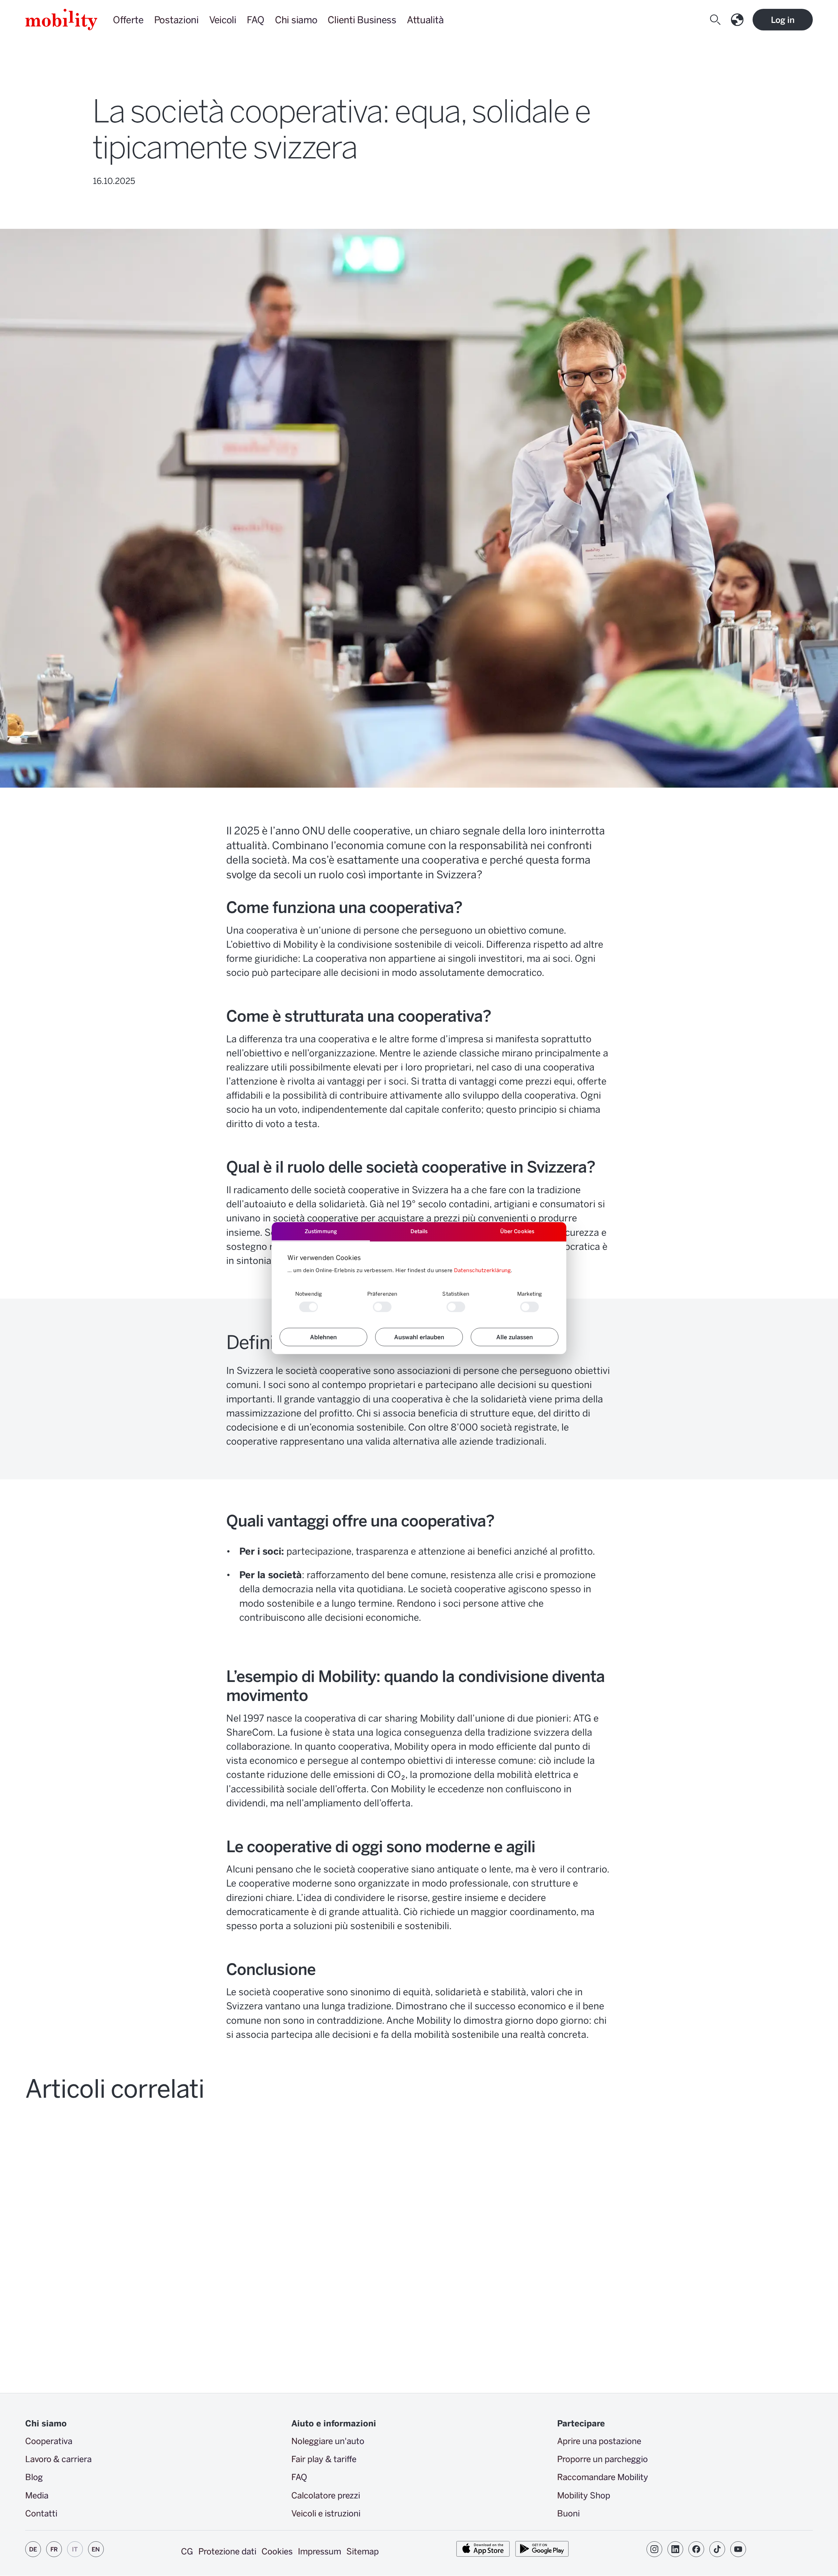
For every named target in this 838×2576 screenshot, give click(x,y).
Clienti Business (362, 19)
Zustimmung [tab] (321, 1231)
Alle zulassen (515, 1337)
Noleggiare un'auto (328, 2441)
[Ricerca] (717, 20)
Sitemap (363, 2551)
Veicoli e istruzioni (326, 2513)
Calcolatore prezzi (326, 2495)
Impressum (319, 2551)
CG (187, 2551)
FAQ (256, 19)
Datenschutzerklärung (482, 1270)
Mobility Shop (584, 2495)
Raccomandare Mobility (603, 2477)
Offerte (128, 19)
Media (37, 2495)
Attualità (425, 19)
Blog (34, 2477)
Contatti (41, 2513)
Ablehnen (323, 1337)
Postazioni (176, 19)
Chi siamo (296, 19)
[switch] (382, 1307)
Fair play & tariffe (324, 2459)
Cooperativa (49, 2441)
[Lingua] (738, 20)
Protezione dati (227, 2551)
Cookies (277, 2551)
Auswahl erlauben (419, 1337)
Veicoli (223, 19)
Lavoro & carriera (58, 2459)
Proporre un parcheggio (602, 2459)
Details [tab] (419, 1231)
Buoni (568, 2513)
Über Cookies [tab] (517, 1231)
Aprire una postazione (599, 2441)
